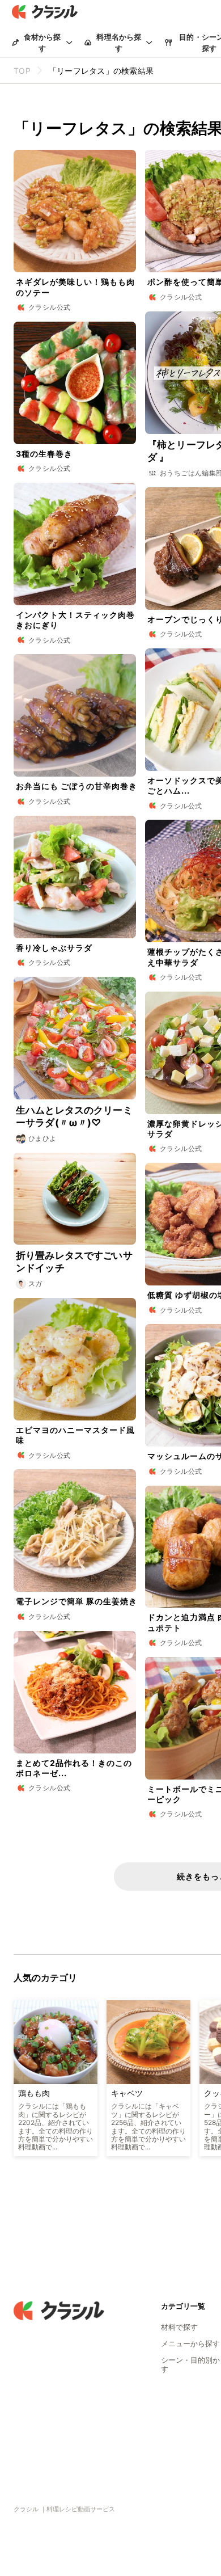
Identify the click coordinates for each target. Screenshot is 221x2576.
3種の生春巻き (44, 454)
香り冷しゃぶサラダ (54, 948)
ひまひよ (42, 1138)
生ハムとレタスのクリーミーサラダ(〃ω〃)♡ (74, 1116)
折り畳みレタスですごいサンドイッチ (74, 1262)
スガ (35, 1283)
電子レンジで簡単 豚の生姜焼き (76, 1601)
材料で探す (179, 2327)
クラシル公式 (49, 307)
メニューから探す (190, 2343)
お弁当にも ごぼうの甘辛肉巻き (76, 786)
